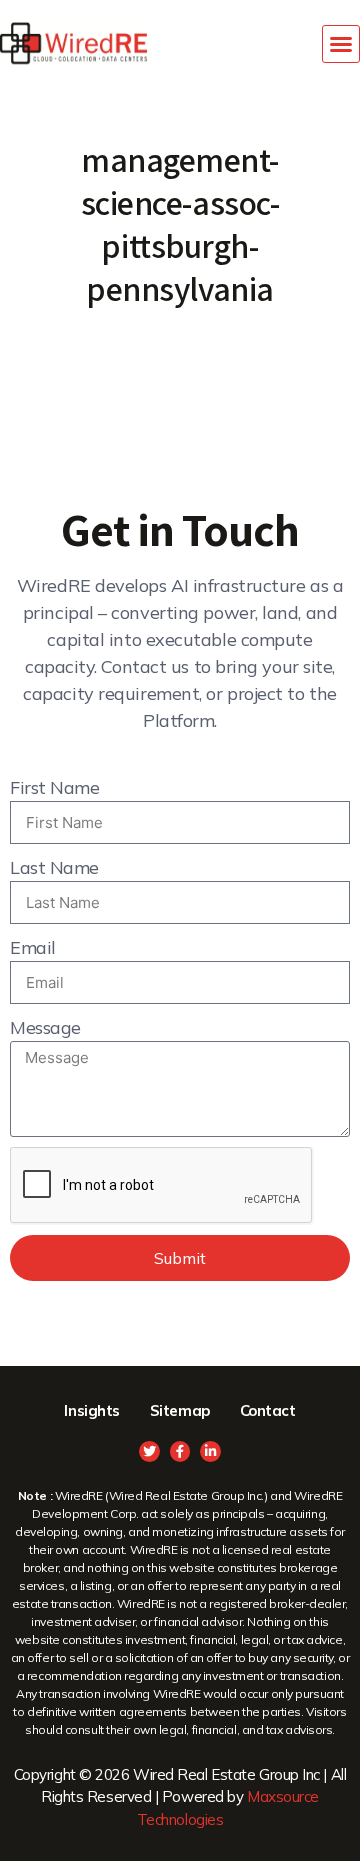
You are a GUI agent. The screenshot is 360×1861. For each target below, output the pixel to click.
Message (45, 1027)
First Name (55, 787)
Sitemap (180, 1410)
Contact (268, 1410)
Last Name (54, 867)
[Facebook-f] (180, 1451)
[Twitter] (149, 1451)
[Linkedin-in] (210, 1451)
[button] (341, 44)
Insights (91, 1410)
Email (33, 947)
